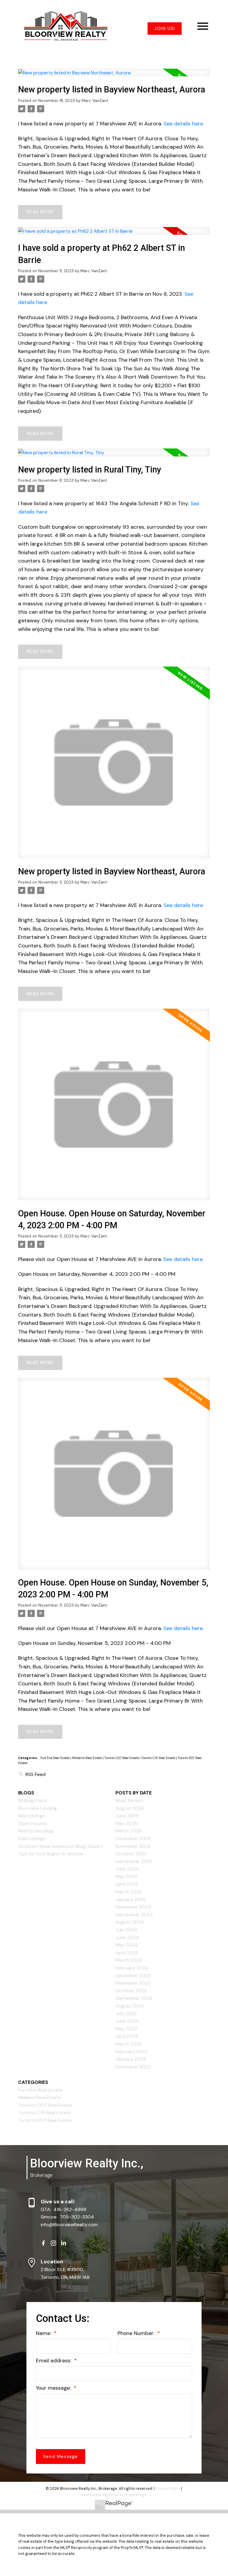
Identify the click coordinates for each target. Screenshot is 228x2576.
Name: (44, 2333)
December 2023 (133, 1976)
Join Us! (165, 29)
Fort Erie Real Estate (55, 1758)
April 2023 (127, 2036)
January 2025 (131, 1899)
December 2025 (133, 1839)
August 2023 (130, 2006)
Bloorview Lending (38, 1808)
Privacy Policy (168, 2488)
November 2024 (133, 1907)
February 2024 (132, 1968)
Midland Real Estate (87, 1758)
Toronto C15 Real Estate (159, 1758)
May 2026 (126, 1823)
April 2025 (127, 1884)
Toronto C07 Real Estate (122, 1758)
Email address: (54, 2361)
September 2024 (134, 1915)
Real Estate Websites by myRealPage (114, 2495)
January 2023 (130, 2059)
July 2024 (126, 1930)
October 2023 (131, 1991)
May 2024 (127, 1945)
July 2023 (126, 2014)
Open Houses (33, 1823)
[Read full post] (114, 76)
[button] (165, 29)
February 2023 (132, 2052)
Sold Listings (32, 1839)
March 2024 (129, 1960)
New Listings (31, 1816)
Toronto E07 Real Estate (45, 2120)
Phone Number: (137, 2333)
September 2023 (134, 1998)
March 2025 (129, 1892)
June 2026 (127, 1816)
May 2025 (126, 1877)
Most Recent (129, 1800)
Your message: (54, 2388)
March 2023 (129, 2044)
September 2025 (134, 1861)
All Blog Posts (33, 1800)
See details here (183, 124)
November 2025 (133, 1846)
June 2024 (127, 1937)
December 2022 (133, 2067)
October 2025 (131, 1854)
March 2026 (129, 1831)
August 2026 (130, 1808)
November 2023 (133, 1983)
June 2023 (127, 2021)
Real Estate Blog (36, 1831)
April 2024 (127, 1953)
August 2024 (130, 1922)
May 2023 (126, 2029)
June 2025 (127, 1869)
